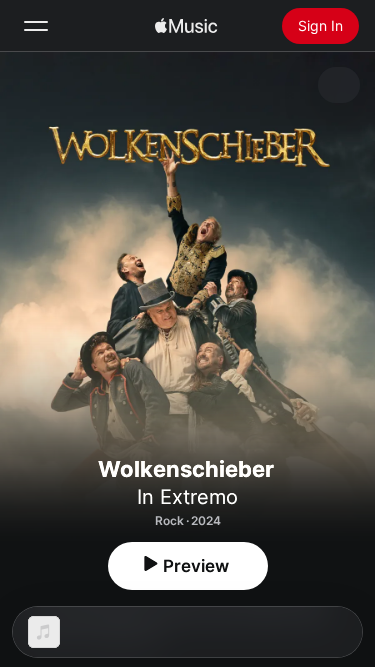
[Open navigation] (36, 26)
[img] (186, 26)
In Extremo (187, 497)
